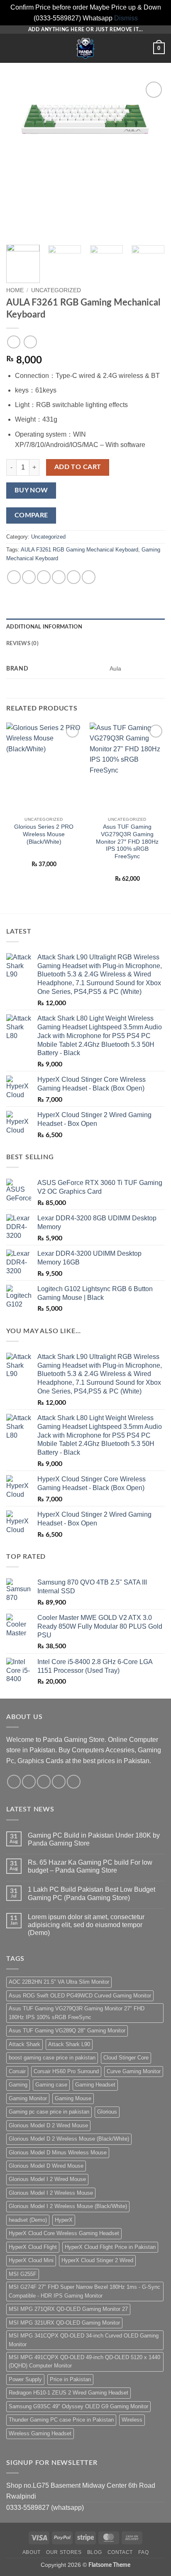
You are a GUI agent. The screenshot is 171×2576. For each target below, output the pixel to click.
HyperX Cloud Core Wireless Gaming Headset (64, 2233)
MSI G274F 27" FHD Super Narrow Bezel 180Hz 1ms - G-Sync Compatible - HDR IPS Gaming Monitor (84, 2291)
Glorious (107, 2112)
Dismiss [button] (126, 18)
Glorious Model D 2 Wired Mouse (48, 2125)
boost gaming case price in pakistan (52, 2058)
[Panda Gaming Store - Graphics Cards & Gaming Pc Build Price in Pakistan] (85, 48)
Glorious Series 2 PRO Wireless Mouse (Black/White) (44, 834)
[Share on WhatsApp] (14, 577)
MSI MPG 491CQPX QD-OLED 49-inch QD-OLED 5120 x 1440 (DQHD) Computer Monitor (84, 2361)
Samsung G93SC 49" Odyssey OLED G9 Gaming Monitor (78, 2406)
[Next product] (13, 342)
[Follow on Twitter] (44, 1782)
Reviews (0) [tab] (22, 643)
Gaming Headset (95, 2085)
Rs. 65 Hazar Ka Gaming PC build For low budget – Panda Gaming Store (90, 1866)
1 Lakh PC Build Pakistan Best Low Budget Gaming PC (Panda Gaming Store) (92, 1893)
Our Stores (64, 2552)
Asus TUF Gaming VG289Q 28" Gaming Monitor (67, 2031)
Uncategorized (56, 290)
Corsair (17, 2071)
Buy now (31, 491)
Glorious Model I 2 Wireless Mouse (51, 2193)
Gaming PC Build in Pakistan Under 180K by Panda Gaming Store (94, 1839)
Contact (120, 2552)
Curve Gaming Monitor (134, 2071)
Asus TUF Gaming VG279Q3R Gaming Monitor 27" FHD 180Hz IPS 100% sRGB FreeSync (77, 2013)
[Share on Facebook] (29, 577)
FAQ (143, 2552)
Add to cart (78, 467)
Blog (94, 2552)
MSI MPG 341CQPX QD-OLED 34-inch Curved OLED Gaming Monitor (84, 2340)
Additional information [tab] (44, 627)
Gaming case (51, 2085)
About (32, 2552)
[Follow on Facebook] (14, 1782)
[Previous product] (30, 342)
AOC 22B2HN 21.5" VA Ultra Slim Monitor (59, 1982)
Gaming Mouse (73, 2098)
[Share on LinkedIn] (89, 577)
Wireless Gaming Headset (40, 2433)
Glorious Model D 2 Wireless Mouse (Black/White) (69, 2139)
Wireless (132, 2420)
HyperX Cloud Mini (31, 2260)
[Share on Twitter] (44, 577)
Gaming (18, 2085)
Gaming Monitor (28, 2098)
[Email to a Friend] (59, 577)
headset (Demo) (28, 2220)
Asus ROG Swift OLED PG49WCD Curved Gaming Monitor (80, 1996)
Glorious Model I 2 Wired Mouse (47, 2179)
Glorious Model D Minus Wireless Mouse (58, 2152)
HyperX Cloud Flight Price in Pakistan (110, 2247)
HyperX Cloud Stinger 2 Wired (97, 2260)
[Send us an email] (59, 1782)
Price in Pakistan (70, 2379)
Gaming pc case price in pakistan (49, 2112)
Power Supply (25, 2379)
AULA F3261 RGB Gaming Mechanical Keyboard (79, 550)
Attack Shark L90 (69, 2044)
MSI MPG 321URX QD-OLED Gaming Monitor (64, 2323)
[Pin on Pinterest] (74, 577)
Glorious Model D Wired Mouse (46, 2166)
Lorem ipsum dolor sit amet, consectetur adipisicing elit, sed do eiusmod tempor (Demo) (86, 1925)
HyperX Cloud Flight (33, 2247)
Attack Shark (24, 2044)
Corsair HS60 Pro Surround (66, 2071)
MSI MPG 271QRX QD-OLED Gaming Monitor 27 (68, 2309)
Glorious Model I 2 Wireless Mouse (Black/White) (68, 2206)
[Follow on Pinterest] (74, 1782)
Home (15, 290)
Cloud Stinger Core (126, 2058)
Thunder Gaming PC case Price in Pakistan (61, 2420)
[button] (11, 48)
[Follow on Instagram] (29, 1782)
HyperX (64, 2220)
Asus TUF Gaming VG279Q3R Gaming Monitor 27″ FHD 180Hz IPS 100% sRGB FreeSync (127, 842)
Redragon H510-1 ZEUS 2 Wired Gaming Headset (68, 2393)
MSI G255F (23, 2274)
